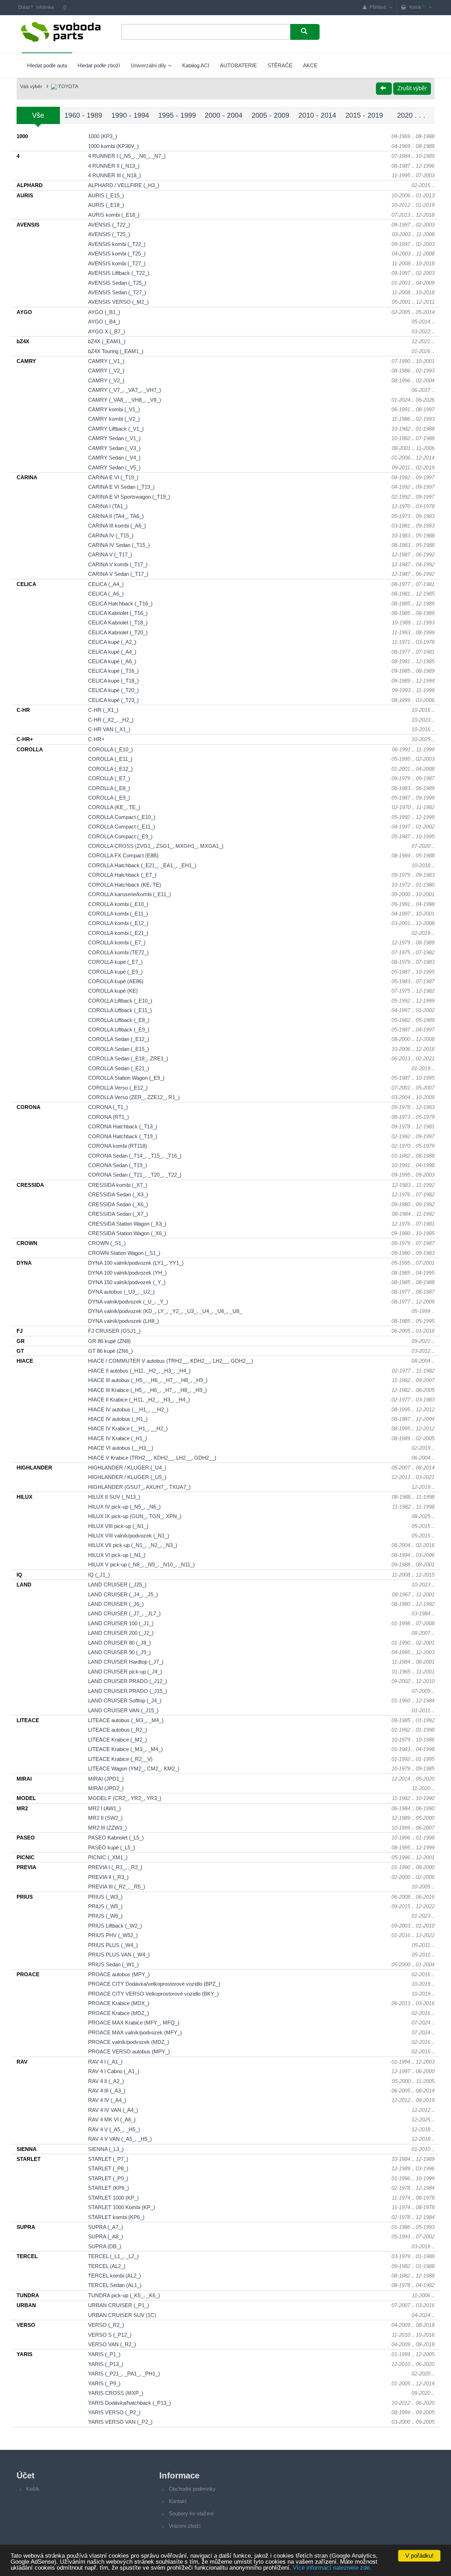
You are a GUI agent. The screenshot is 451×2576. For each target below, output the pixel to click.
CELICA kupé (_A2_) (112, 642)
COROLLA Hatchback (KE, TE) (125, 885)
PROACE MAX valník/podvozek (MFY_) (135, 2032)
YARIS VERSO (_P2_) (114, 2412)
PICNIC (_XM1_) (108, 1857)
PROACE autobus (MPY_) (119, 1974)
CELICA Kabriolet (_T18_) (118, 623)
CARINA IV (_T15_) (111, 535)
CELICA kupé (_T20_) (113, 690)
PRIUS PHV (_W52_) (113, 1935)
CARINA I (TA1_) (108, 506)
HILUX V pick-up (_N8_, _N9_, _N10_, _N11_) (141, 1564)
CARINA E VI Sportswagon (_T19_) (129, 497)
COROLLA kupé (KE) (113, 991)
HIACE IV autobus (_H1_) (118, 1419)
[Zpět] (384, 89)
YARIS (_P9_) (104, 2383)
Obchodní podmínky (192, 2489)
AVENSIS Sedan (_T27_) (117, 292)
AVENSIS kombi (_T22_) (117, 244)
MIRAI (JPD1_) (106, 1779)
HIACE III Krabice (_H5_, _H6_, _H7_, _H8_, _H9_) (147, 1390)
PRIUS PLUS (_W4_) (113, 1945)
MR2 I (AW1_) (104, 1808)
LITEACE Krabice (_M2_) (118, 1740)
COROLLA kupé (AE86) (116, 981)
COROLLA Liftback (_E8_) (119, 1020)
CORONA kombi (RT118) (118, 1146)
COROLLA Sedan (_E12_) (119, 1039)
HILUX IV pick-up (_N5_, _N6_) (124, 1507)
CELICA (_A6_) (106, 594)
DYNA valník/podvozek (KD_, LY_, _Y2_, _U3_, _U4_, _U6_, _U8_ (165, 1311)
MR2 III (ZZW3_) (107, 1828)
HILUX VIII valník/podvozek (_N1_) (129, 1536)
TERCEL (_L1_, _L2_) (113, 2256)
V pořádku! (419, 2556)
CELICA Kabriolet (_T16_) (118, 613)
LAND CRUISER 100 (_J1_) (121, 1623)
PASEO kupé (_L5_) (112, 1847)
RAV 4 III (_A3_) (107, 2091)
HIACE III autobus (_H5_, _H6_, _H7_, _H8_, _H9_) (148, 1380)
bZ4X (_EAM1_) (107, 341)
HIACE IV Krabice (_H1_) (118, 1438)
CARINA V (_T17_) (110, 554)
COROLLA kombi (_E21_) (118, 933)
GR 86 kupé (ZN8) (109, 1341)
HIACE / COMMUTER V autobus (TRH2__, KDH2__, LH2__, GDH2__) (171, 1361)
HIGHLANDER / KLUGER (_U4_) (127, 1468)
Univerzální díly (149, 65)
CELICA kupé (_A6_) (112, 661)
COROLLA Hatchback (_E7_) (122, 875)
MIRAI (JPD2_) (106, 1788)
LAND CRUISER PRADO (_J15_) (128, 1691)
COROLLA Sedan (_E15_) (119, 1049)
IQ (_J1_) (99, 1575)
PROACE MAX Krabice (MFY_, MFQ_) (134, 2023)
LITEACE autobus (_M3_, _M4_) (126, 1720)
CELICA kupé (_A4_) (112, 652)
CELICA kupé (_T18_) (113, 681)
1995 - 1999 (177, 115)
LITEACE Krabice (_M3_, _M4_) (125, 1749)
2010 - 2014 (317, 115)
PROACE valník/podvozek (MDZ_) (129, 2042)
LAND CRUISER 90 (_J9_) (119, 1652)
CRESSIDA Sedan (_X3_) (118, 1194)
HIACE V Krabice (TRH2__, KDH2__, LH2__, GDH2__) (152, 1458)
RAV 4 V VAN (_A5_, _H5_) (120, 2139)
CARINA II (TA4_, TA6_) (116, 516)
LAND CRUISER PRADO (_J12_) (128, 1681)
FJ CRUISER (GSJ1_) (114, 1331)
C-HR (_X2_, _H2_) (111, 720)
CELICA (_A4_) (106, 584)
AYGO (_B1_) (104, 312)
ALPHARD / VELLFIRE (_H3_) (124, 185)
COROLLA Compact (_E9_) (120, 836)
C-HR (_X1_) (103, 710)
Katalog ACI (196, 65)
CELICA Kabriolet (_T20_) (118, 632)
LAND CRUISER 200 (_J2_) (121, 1633)
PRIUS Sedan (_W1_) (113, 1964)
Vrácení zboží (185, 2526)
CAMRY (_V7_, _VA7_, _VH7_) (125, 390)
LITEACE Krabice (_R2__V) (120, 1759)
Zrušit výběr (412, 88)
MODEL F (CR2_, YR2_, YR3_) (125, 1798)
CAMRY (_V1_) (106, 361)
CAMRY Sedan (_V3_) (114, 448)
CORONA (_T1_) (108, 1107)
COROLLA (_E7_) (109, 778)
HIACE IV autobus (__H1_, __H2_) (128, 1409)
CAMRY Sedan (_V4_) (114, 458)
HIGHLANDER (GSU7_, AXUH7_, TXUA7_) (139, 1487)
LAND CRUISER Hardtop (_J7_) (126, 1662)
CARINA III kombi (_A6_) (117, 526)
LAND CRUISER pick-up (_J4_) (125, 1672)
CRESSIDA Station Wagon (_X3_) (127, 1224)
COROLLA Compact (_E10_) (122, 817)
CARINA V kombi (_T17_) (118, 564)
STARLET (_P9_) (108, 2178)
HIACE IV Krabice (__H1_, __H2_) (128, 1428)
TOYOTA (67, 86)
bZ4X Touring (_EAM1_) (116, 351)
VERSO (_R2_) (106, 2325)
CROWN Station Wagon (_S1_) (124, 1253)
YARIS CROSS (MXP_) (116, 2393)
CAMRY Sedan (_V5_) (114, 467)
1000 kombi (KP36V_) (113, 146)
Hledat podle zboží (99, 65)
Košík (33, 2489)
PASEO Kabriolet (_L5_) (116, 1838)
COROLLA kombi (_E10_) (118, 904)
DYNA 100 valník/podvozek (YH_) (127, 1273)
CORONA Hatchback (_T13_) (123, 1126)
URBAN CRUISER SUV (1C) (122, 2315)
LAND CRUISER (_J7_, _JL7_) (124, 1613)
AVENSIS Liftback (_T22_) (119, 273)
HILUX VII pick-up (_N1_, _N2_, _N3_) (133, 1545)
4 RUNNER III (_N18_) (115, 175)
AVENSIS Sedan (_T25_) (117, 283)
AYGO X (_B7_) (107, 331)
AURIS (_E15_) (106, 195)
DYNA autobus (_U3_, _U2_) (121, 1292)
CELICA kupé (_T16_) (113, 671)
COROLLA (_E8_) (109, 788)
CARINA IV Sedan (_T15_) (119, 545)
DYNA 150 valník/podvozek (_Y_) (127, 1282)
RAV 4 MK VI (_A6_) (112, 2119)
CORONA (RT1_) (109, 1117)
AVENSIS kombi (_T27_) (117, 263)
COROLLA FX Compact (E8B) (123, 855)
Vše (38, 115)
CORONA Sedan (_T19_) (118, 1165)
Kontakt (178, 2501)
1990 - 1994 (130, 115)
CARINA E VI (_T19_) (113, 477)
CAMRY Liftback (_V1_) (116, 429)
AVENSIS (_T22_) (109, 225)
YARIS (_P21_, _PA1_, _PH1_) (124, 2374)
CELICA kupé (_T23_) (113, 700)
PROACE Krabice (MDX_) (119, 2003)
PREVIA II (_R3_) (108, 1877)
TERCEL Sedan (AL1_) (115, 2285)
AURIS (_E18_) (106, 205)
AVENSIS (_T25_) (109, 234)
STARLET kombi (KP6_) (116, 2217)
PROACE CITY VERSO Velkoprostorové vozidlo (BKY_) (153, 1994)
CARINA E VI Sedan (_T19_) (121, 487)
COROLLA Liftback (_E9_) (119, 1030)
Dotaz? (26, 7)
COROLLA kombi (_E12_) (118, 923)
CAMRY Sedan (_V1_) (114, 438)
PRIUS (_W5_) (105, 1906)
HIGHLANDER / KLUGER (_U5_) (127, 1477)
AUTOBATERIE (238, 65)
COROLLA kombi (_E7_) (117, 942)
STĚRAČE (280, 65)
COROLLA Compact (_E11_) (122, 827)
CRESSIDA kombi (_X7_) (118, 1185)
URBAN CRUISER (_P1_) (119, 2305)
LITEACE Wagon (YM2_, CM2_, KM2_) (134, 1768)
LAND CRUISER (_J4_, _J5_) (123, 1594)
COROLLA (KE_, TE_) (114, 807)
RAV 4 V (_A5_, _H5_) (114, 2129)
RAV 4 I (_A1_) (105, 2062)
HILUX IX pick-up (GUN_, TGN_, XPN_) (135, 1516)
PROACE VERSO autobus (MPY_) (129, 2051)
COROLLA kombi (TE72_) (118, 952)
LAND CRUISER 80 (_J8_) (119, 1643)
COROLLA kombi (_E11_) (118, 914)
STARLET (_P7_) (108, 2159)
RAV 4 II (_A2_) (106, 2081)
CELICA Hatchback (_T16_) (120, 603)
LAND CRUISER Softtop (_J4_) (125, 1700)
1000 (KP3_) (103, 136)
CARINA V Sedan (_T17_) (118, 574)
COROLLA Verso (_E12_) (118, 1088)
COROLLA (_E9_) (109, 798)
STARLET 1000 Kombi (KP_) (122, 2207)
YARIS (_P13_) (106, 2364)
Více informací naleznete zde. (332, 2568)
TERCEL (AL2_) (107, 2266)
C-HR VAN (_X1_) (109, 729)
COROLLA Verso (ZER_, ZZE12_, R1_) (134, 1097)
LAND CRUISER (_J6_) (116, 1604)
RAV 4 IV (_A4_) (107, 2100)
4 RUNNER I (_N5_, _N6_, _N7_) (127, 156)
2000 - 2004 (224, 115)
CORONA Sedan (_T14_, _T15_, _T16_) (135, 1156)
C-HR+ (96, 739)
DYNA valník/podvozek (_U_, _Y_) (128, 1302)
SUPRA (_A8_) (106, 2236)
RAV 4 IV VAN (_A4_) (113, 2110)
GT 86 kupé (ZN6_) (110, 1351)
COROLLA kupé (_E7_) (115, 962)
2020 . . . (411, 115)
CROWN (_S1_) (107, 1243)
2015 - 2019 (364, 115)
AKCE (310, 65)
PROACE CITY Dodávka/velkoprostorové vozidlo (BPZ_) (154, 1984)
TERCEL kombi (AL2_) (115, 2276)
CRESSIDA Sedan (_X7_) (118, 1214)
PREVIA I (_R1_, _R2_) (115, 1867)
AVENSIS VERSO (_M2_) (118, 302)
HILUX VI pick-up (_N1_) (117, 1555)
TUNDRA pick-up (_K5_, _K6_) (124, 2295)
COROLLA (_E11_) (110, 759)
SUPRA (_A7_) (106, 2227)
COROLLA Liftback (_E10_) (120, 1001)
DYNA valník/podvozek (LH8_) (123, 1321)
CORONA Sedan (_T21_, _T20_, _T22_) (135, 1175)
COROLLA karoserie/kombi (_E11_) (129, 894)
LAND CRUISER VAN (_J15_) (123, 1710)
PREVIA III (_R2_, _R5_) (117, 1887)
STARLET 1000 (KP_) (113, 2198)
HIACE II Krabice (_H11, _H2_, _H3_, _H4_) (139, 1400)
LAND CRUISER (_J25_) (117, 1585)
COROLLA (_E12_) (110, 769)
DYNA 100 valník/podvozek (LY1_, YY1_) (136, 1263)
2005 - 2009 (270, 115)
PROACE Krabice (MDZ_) (119, 2013)
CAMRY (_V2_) (106, 371)
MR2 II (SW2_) (105, 1818)
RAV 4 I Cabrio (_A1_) (114, 2071)
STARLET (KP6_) (109, 2188)
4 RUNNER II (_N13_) (114, 166)
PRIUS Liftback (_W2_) (115, 1926)
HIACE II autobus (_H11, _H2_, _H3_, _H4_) (139, 1371)
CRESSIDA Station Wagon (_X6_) (127, 1233)
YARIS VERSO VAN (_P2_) (120, 2422)
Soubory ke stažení (191, 2513)
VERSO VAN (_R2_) (112, 2344)
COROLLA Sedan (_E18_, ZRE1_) (128, 1058)
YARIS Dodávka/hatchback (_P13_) (129, 2403)
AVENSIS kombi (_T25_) (117, 254)
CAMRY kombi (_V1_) (114, 409)
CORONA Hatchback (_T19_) (123, 1136)
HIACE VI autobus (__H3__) (121, 1448)
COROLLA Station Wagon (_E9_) (126, 1078)
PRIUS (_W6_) (105, 1916)
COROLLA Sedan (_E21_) (119, 1068)
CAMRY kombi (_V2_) (114, 419)
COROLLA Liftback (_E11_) (120, 1010)
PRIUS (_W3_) (105, 1897)
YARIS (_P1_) (104, 2354)
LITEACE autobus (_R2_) (118, 1730)
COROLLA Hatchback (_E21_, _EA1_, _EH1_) (142, 865)
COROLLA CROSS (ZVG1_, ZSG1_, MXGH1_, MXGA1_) (156, 846)
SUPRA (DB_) (105, 2246)
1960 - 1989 (83, 115)
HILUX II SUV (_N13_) (114, 1497)
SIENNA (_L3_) (106, 2149)
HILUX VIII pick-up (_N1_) (118, 1526)
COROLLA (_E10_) (110, 749)
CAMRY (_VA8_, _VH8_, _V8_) (125, 400)
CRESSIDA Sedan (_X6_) (118, 1204)
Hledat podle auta (47, 65)
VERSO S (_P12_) (110, 2335)
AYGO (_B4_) (104, 322)
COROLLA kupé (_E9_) (115, 972)
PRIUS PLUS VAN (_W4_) (119, 1955)
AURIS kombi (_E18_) (114, 215)
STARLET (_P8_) (108, 2168)
